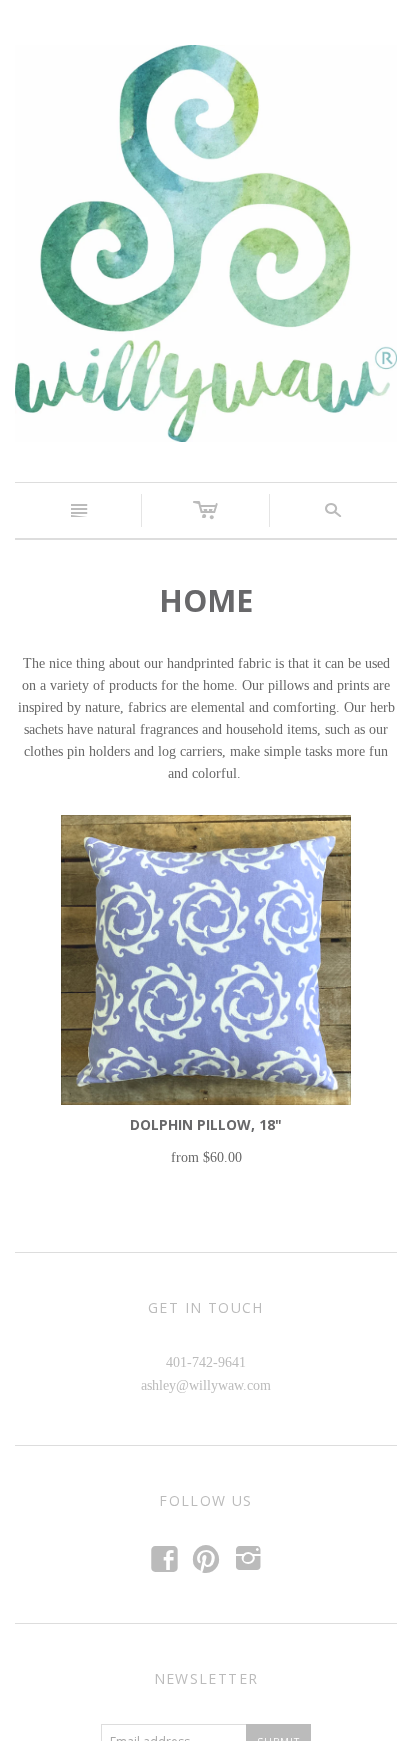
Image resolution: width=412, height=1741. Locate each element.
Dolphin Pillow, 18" (206, 1124)
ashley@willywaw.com (206, 1385)
